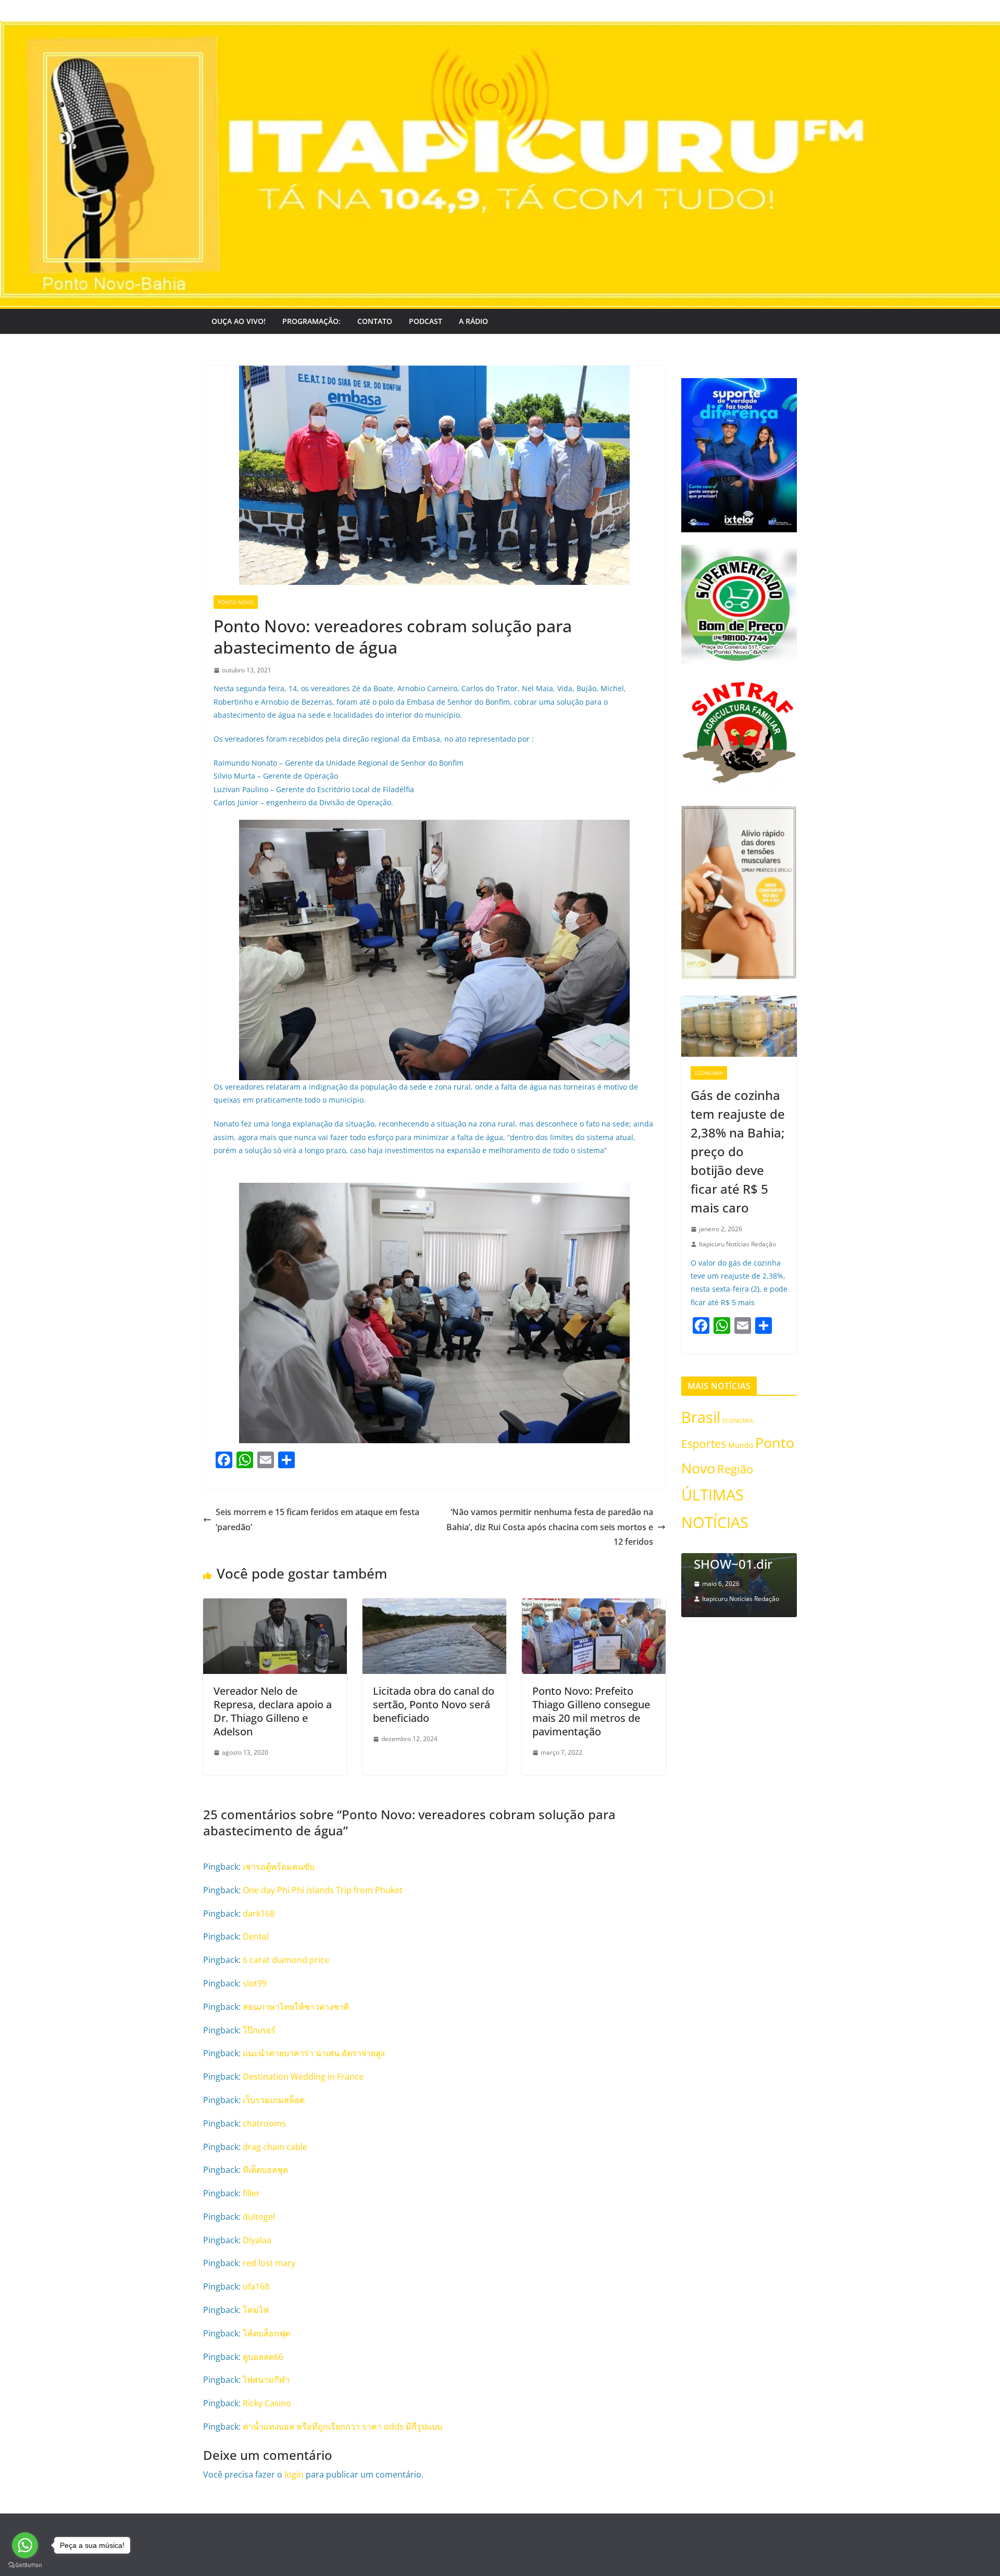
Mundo (741, 1445)
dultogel (259, 2217)
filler (251, 2193)
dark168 (259, 1914)
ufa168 (256, 2286)
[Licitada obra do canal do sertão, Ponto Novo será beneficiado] (434, 1606)
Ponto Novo (236, 602)
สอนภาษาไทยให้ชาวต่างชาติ (296, 2007)
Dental (256, 1936)
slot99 (255, 1983)
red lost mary (269, 2263)
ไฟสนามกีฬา (266, 2380)
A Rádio (473, 321)
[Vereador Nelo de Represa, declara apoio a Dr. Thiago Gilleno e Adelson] (275, 1606)
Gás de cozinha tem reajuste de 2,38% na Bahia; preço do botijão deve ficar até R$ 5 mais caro (738, 1151)
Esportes (704, 1443)
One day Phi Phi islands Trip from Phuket (323, 1890)
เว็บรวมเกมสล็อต (274, 2100)
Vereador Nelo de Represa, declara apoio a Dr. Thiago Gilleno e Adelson (273, 1711)
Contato (375, 321)
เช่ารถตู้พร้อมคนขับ (279, 1867)
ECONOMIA (709, 1073)
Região (735, 1469)
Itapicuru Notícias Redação (737, 1244)
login (294, 2474)
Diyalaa (257, 2240)
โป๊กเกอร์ (259, 2030)
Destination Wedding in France (303, 2077)
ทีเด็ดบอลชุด (265, 2170)
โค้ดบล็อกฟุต (266, 2333)
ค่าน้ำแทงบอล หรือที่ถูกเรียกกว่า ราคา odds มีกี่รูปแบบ (342, 2427)
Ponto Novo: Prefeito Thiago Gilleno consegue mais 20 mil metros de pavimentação (591, 1711)
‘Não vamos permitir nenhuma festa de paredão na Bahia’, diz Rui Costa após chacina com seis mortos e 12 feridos (550, 1527)
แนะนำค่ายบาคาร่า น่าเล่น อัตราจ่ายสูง (314, 2053)
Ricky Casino (267, 2403)
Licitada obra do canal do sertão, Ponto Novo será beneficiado (434, 1704)
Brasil (701, 1417)
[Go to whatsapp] (25, 2545)
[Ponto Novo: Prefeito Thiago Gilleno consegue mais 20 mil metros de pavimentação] (594, 1606)
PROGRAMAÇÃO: (311, 321)
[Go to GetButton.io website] (25, 2565)
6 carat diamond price (286, 1960)
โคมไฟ (256, 2310)
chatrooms (264, 2123)
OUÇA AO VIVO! (239, 321)
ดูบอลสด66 (263, 2357)
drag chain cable (275, 2147)
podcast (426, 321)
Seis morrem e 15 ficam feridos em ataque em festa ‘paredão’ (317, 1520)
